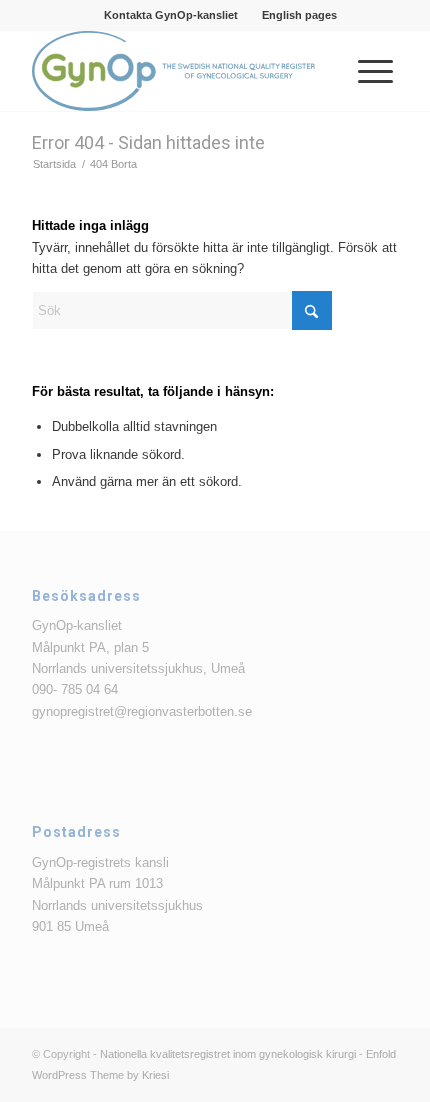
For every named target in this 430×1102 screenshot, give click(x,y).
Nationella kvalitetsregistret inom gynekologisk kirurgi (228, 1054)
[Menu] (365, 71)
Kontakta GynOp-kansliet (171, 15)
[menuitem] (171, 15)
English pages (299, 15)
